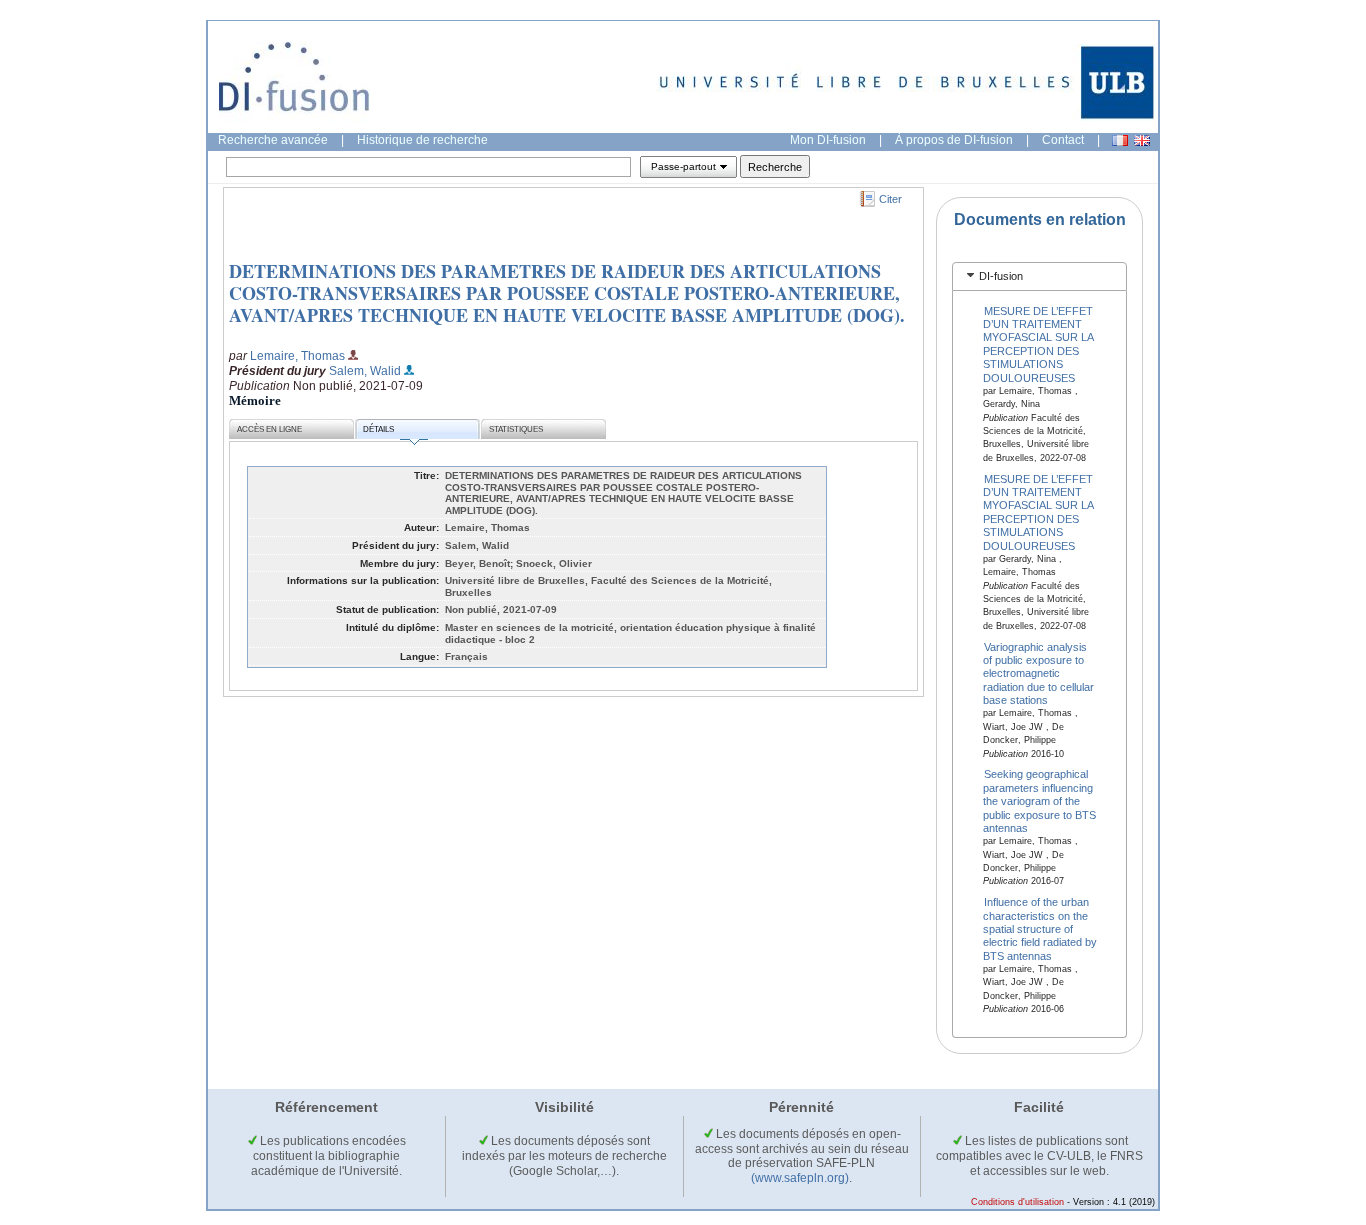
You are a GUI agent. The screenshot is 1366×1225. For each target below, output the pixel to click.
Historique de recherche (422, 140)
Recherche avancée (273, 140)
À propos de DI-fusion (954, 140)
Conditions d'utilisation (1017, 1202)
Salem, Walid (365, 371)
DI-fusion (1001, 276)
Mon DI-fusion (828, 140)
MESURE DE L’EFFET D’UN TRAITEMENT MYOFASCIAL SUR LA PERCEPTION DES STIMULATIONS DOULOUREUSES (1038, 343)
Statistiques (516, 429)
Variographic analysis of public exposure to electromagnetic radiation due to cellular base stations (1038, 673)
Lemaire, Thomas (297, 356)
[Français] (1120, 140)
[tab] (1039, 276)
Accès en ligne (269, 429)
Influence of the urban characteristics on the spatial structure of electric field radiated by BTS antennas (1040, 929)
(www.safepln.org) (800, 1178)
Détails (378, 429)
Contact (1063, 140)
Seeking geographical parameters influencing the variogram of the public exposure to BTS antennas (1039, 801)
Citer (890, 199)
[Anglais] (1142, 140)
